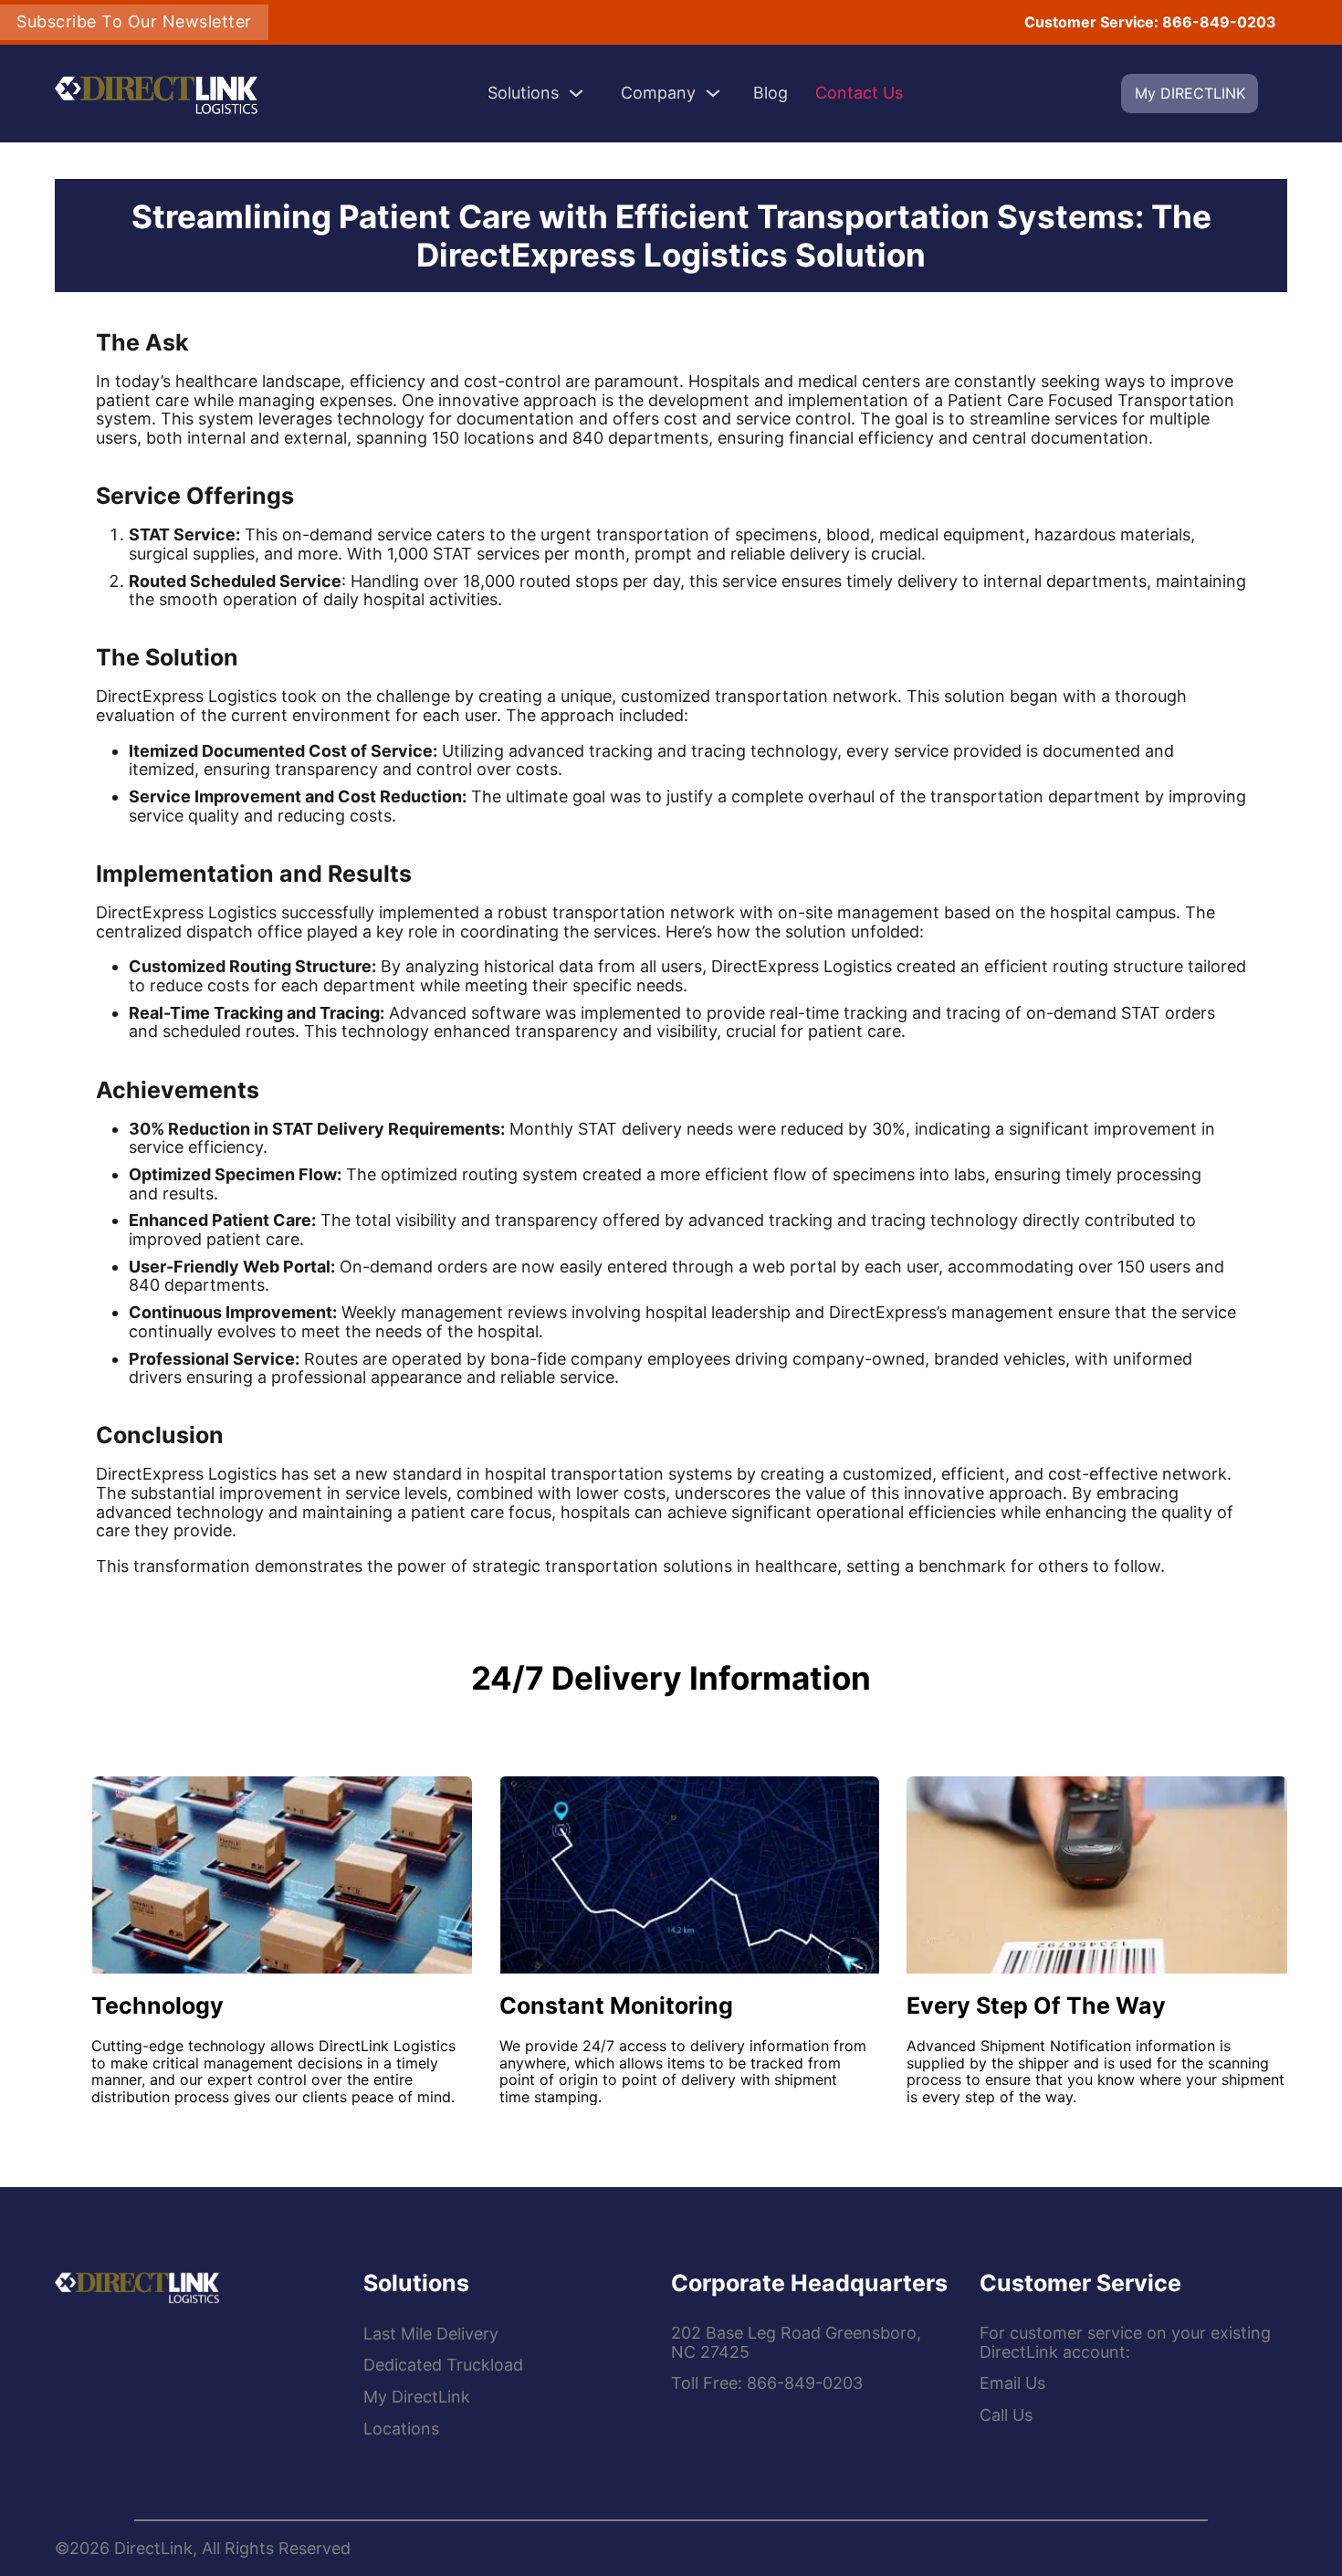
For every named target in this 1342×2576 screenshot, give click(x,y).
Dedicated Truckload (443, 2365)
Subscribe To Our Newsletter (134, 21)
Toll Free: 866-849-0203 (767, 2383)
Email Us (1012, 2383)
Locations (401, 2429)
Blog (771, 93)
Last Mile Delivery (431, 2334)
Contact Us (859, 93)
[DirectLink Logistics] (137, 2285)
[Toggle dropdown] (576, 93)
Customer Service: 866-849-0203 (1150, 22)
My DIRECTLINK (1190, 93)
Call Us (1006, 2415)
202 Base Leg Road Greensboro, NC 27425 (796, 2343)
